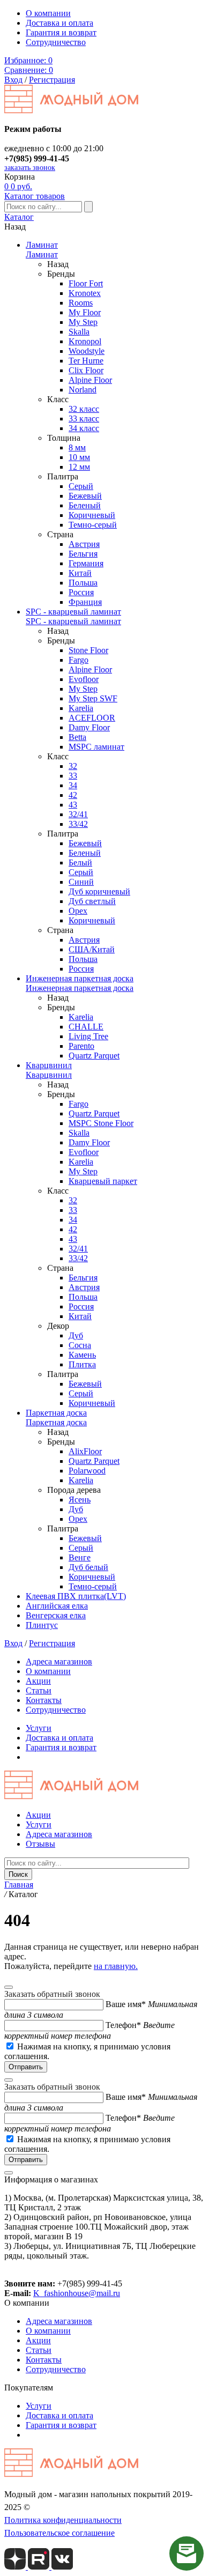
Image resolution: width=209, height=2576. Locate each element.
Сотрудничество (56, 42)
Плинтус (42, 1625)
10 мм (79, 457)
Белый (80, 863)
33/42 (78, 824)
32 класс (84, 409)
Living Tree (88, 1036)
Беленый (85, 505)
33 (73, 776)
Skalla (79, 332)
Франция (85, 602)
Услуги (39, 1728)
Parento (81, 1046)
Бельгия (83, 554)
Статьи (39, 1690)
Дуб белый (88, 1567)
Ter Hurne (86, 361)
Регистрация (52, 80)
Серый (81, 486)
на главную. (116, 1966)
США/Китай (92, 949)
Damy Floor (89, 727)
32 (73, 766)
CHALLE (86, 1027)
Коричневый (92, 515)
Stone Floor (88, 650)
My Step (83, 322)
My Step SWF (93, 698)
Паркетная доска (56, 1413)
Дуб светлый (92, 901)
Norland (83, 390)
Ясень (80, 1500)
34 (73, 785)
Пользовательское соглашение (59, 2533)
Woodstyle (87, 351)
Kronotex (85, 293)
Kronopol (85, 341)
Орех (78, 911)
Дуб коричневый (99, 891)
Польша (83, 583)
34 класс (84, 428)
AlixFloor (85, 1451)
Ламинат (42, 245)
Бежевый (85, 496)
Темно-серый (93, 525)
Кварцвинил (49, 1065)
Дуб (76, 1335)
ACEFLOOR (92, 718)
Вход (13, 80)
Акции (38, 1681)
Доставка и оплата (59, 23)
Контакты (44, 1700)
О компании (48, 13)
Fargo (79, 660)
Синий (81, 882)
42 (73, 795)
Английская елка (57, 1606)
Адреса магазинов (59, 1661)
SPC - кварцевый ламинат (73, 612)
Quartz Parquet (94, 1056)
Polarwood (87, 1471)
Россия (81, 592)
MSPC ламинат (96, 747)
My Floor (85, 312)
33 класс (84, 419)
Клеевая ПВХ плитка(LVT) (76, 1596)
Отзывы (40, 1844)
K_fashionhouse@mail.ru (77, 2293)
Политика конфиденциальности (63, 2520)
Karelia (81, 708)
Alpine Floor (90, 380)
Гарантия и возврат (61, 32)
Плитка (82, 1364)
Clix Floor (86, 370)
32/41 (78, 814)
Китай (80, 573)
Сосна (80, 1345)
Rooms (81, 303)
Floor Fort (86, 283)
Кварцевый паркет (103, 1181)
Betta (77, 737)
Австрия (84, 544)
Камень (82, 1355)
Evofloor (84, 679)
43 (73, 805)
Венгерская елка (56, 1615)
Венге (80, 1557)
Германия (86, 563)
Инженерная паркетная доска (80, 978)
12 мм (79, 467)
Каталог (19, 217)
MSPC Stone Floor (101, 1123)
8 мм (77, 447)
